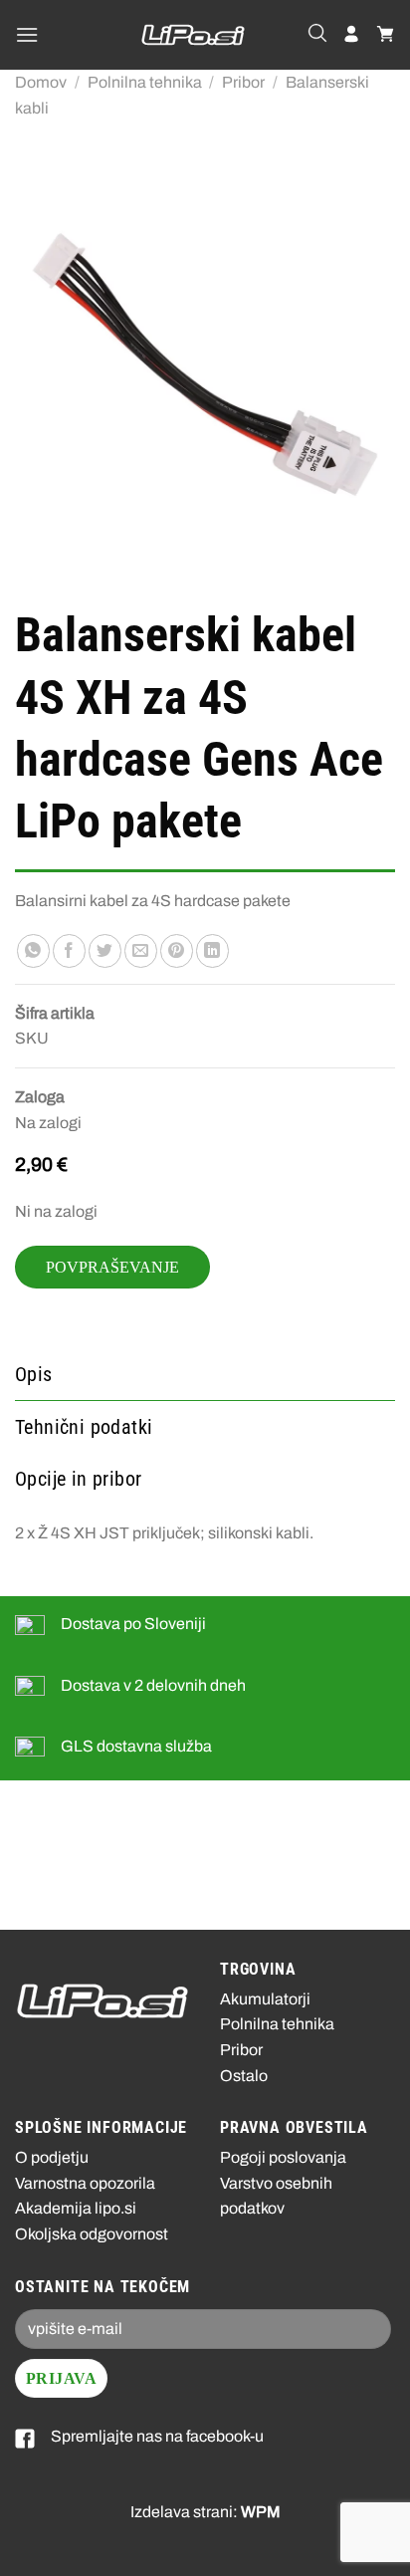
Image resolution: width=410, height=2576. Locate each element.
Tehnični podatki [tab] (84, 1427)
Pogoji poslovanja (283, 2157)
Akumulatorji (265, 1999)
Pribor (243, 82)
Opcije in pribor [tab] (78, 1479)
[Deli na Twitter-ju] (105, 951)
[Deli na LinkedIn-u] (212, 951)
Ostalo (244, 2076)
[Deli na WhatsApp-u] (33, 951)
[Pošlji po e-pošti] (141, 951)
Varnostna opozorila (85, 2183)
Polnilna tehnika (145, 82)
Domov (41, 82)
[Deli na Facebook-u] (69, 951)
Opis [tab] (34, 1374)
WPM (261, 2512)
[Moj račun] (351, 35)
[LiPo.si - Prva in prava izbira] (193, 35)
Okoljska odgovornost (92, 2234)
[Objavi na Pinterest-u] (177, 951)
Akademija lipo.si (76, 2208)
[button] (27, 34)
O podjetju (52, 2157)
